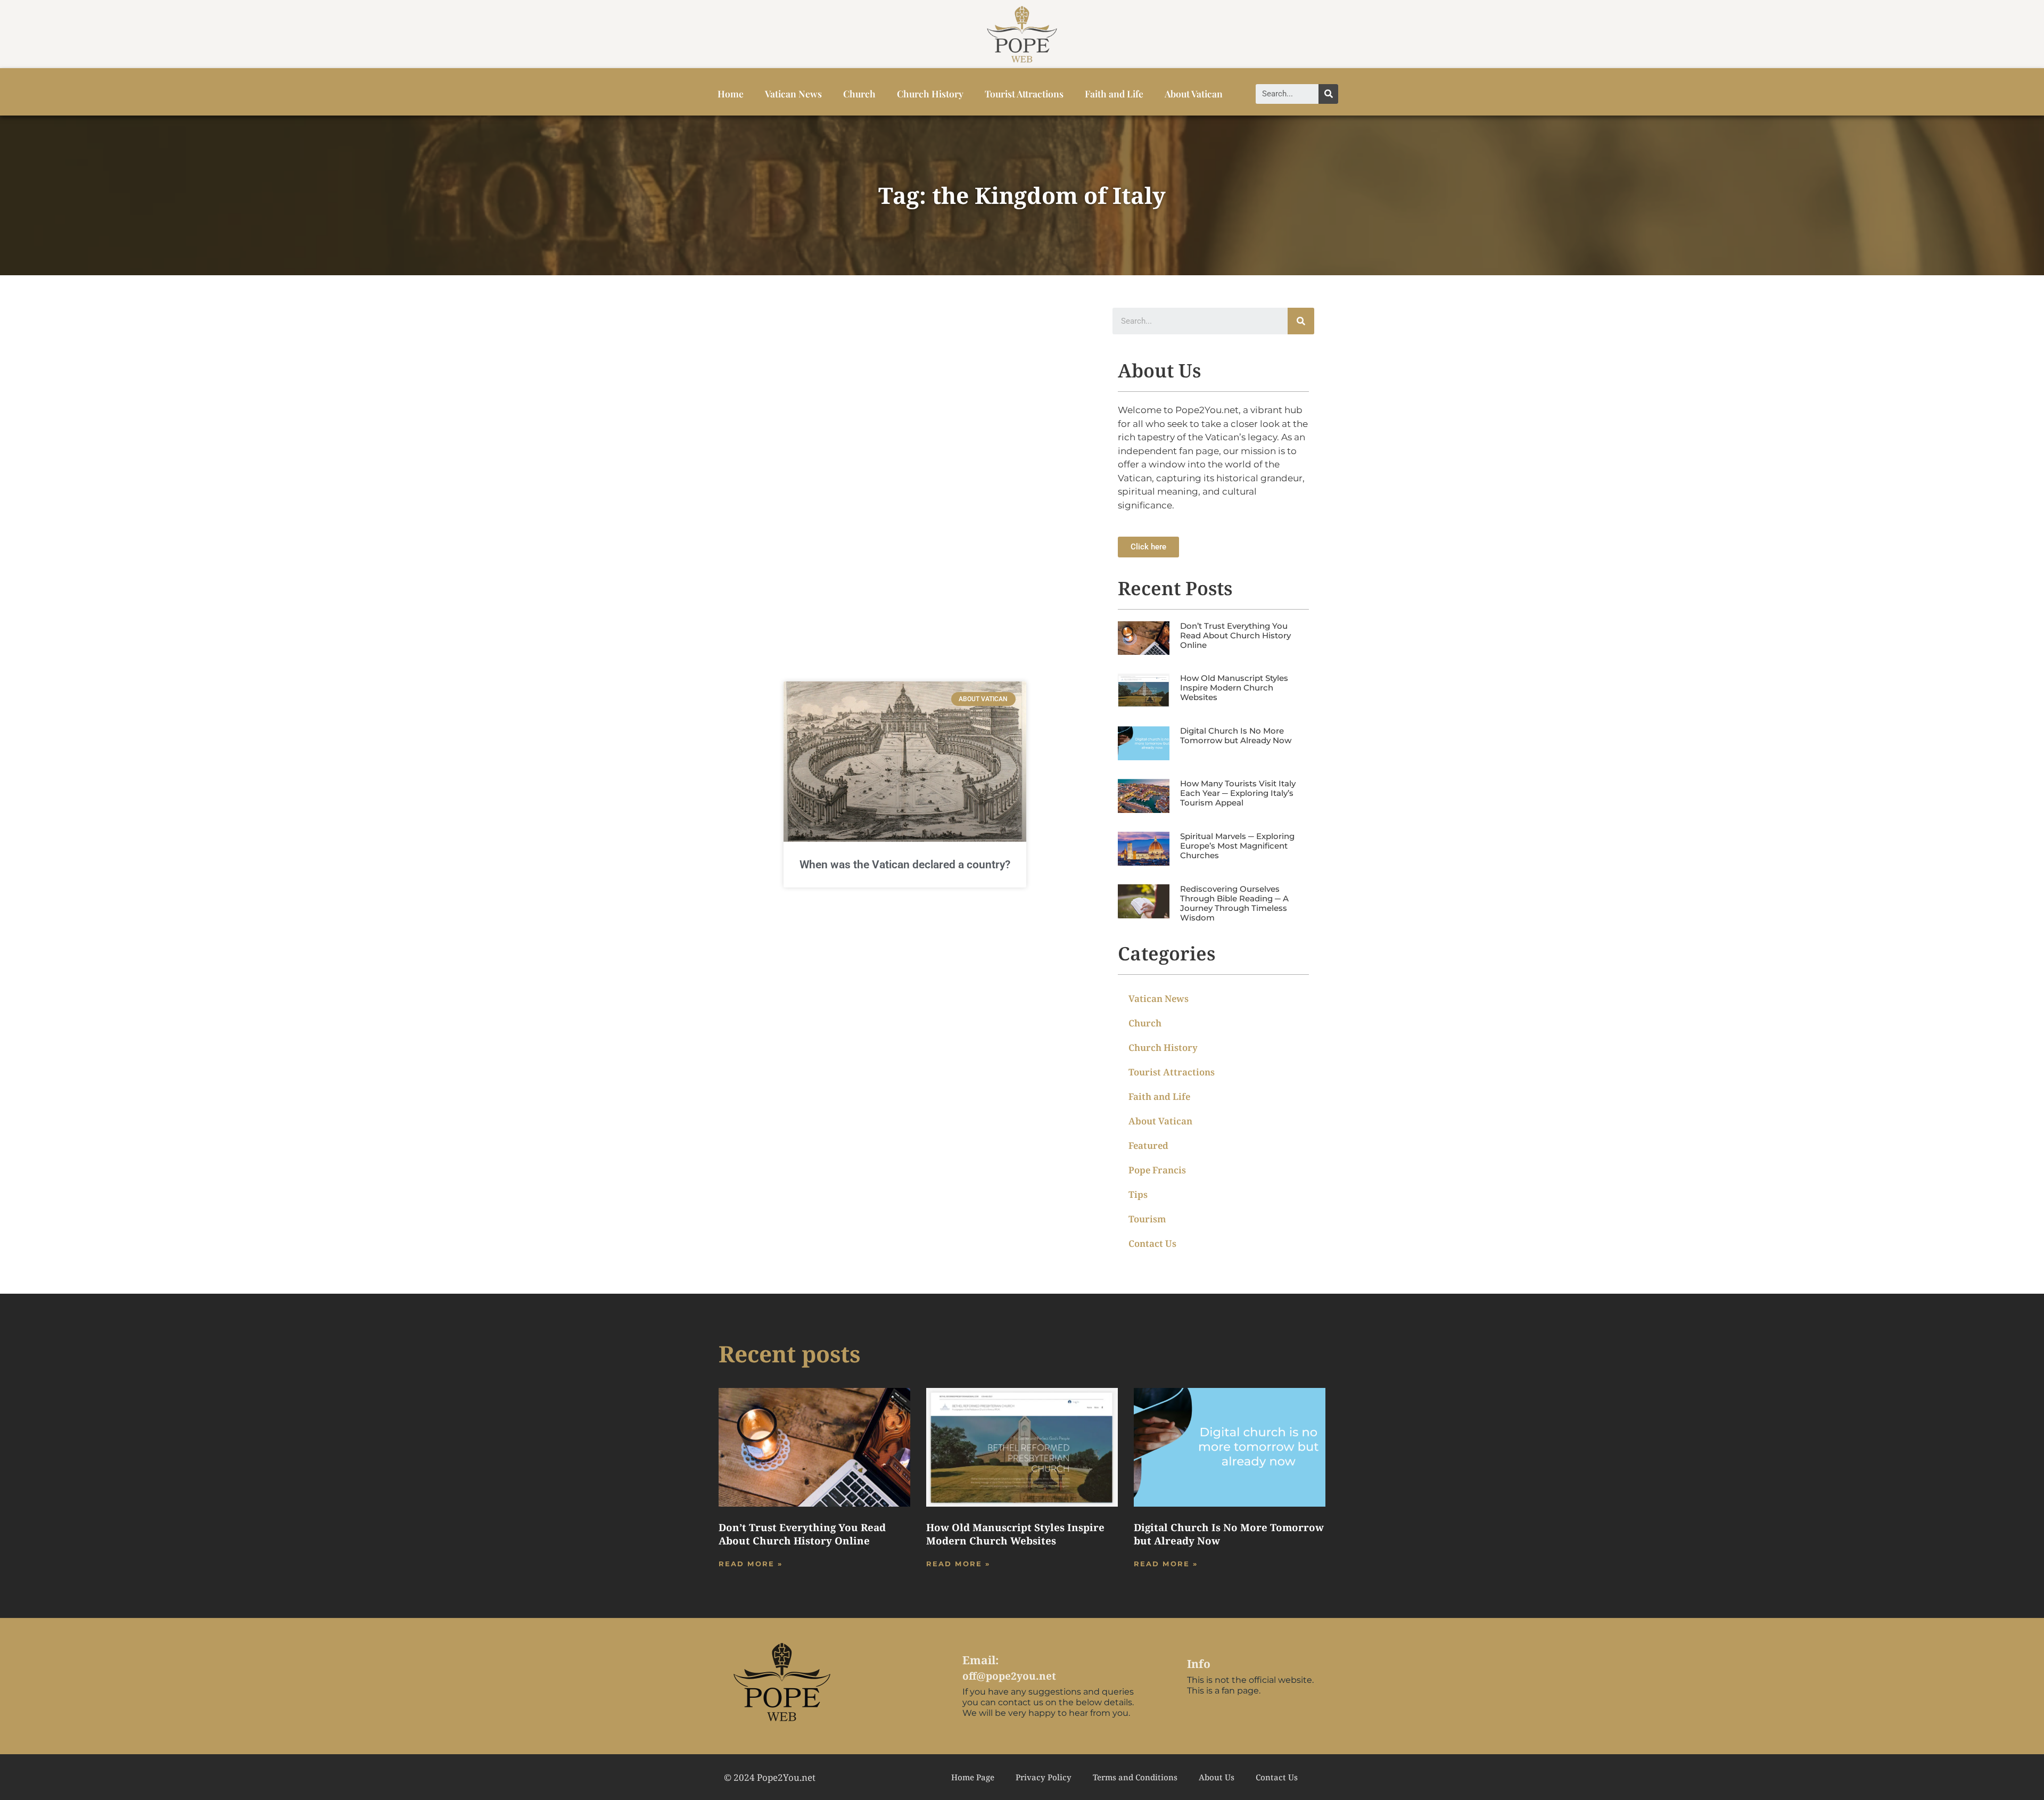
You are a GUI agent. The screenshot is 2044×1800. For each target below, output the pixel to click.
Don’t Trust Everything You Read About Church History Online (1235, 635)
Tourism (1147, 1219)
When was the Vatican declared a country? (905, 865)
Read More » (751, 1564)
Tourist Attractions (1024, 93)
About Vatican (1194, 93)
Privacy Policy (1044, 1777)
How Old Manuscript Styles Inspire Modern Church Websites (1234, 688)
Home (731, 93)
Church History (930, 93)
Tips (1138, 1194)
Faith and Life (1114, 93)
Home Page (973, 1777)
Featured (1148, 1145)
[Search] (1328, 94)
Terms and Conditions (1135, 1777)
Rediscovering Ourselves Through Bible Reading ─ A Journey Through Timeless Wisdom (1234, 903)
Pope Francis (1157, 1170)
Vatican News (793, 93)
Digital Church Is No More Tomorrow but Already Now (1236, 735)
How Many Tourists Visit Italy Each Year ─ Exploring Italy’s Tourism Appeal (1238, 793)
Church (859, 93)
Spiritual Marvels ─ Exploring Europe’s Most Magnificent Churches (1237, 846)
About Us (1217, 1777)
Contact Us (1152, 1243)
